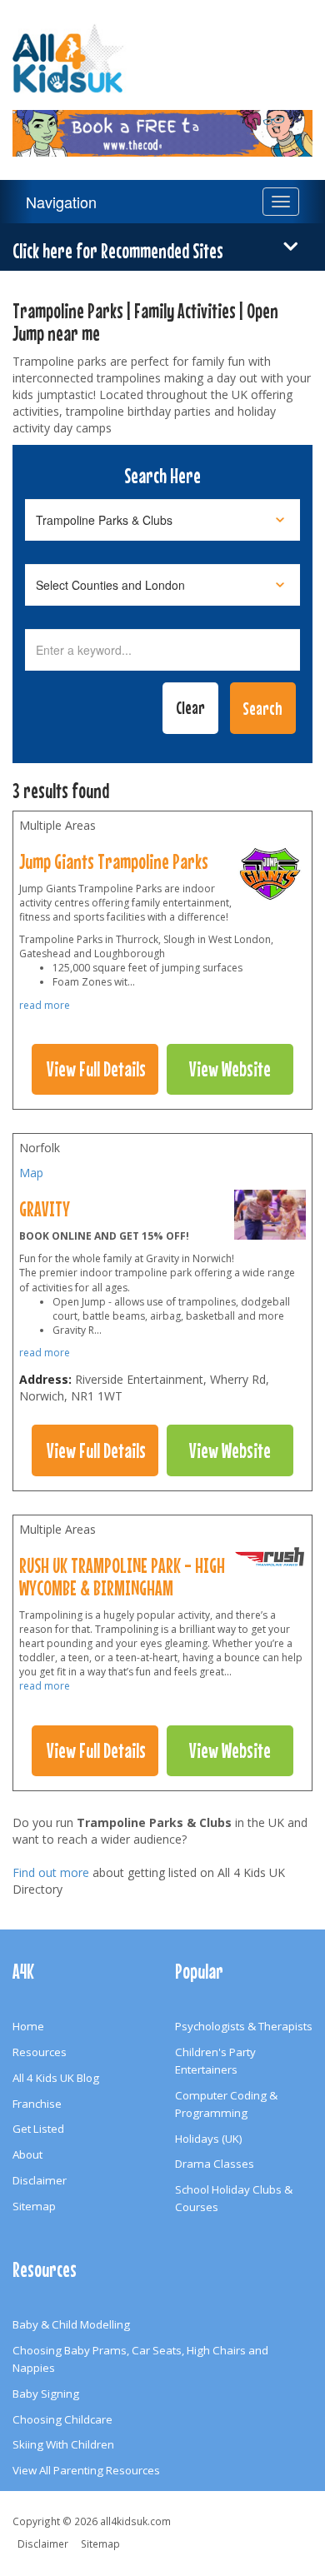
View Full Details (96, 1069)
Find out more (51, 1872)
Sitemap (34, 2206)
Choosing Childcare (62, 2419)
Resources (40, 2052)
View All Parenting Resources (86, 2470)
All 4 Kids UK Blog (56, 2078)
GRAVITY (45, 1209)
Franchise (37, 2104)
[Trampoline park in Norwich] (270, 1219)
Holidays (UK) (209, 2139)
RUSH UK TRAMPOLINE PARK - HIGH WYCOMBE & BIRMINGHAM (122, 1577)
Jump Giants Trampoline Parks (114, 861)
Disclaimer (40, 2180)
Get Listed (38, 2129)
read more (45, 1005)
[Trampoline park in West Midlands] (270, 1560)
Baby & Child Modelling (71, 2324)
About (27, 2154)
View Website (230, 1069)
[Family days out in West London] (270, 878)
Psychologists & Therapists (244, 2026)
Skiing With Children (63, 2444)
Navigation (61, 202)
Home (28, 2026)
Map (31, 1173)
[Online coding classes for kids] (162, 123)
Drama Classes (215, 2164)
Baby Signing (46, 2394)
